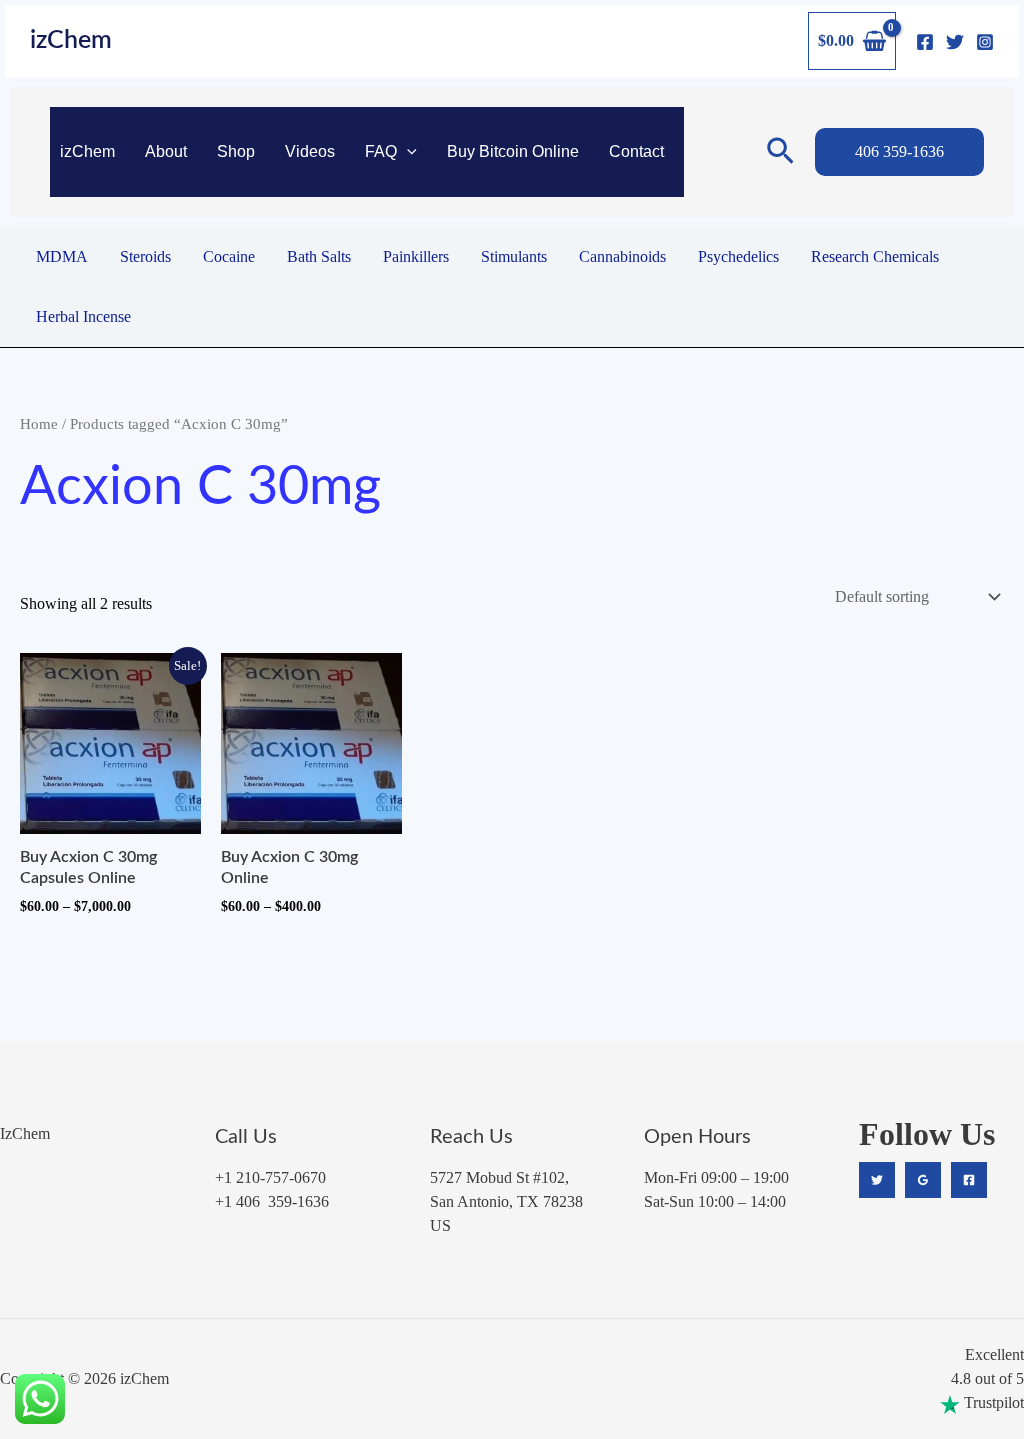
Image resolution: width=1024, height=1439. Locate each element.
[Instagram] (985, 42)
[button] (407, 152)
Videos (310, 151)
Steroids (145, 256)
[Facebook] (925, 42)
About (166, 151)
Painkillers (416, 256)
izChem (71, 40)
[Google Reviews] (923, 1180)
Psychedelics (738, 256)
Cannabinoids (622, 256)
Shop (236, 151)
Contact (636, 151)
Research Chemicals (875, 256)
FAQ (381, 151)
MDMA (62, 256)
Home (39, 424)
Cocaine (229, 256)
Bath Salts (319, 256)
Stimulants (514, 256)
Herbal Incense (83, 316)
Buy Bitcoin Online (513, 151)
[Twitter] (955, 42)
